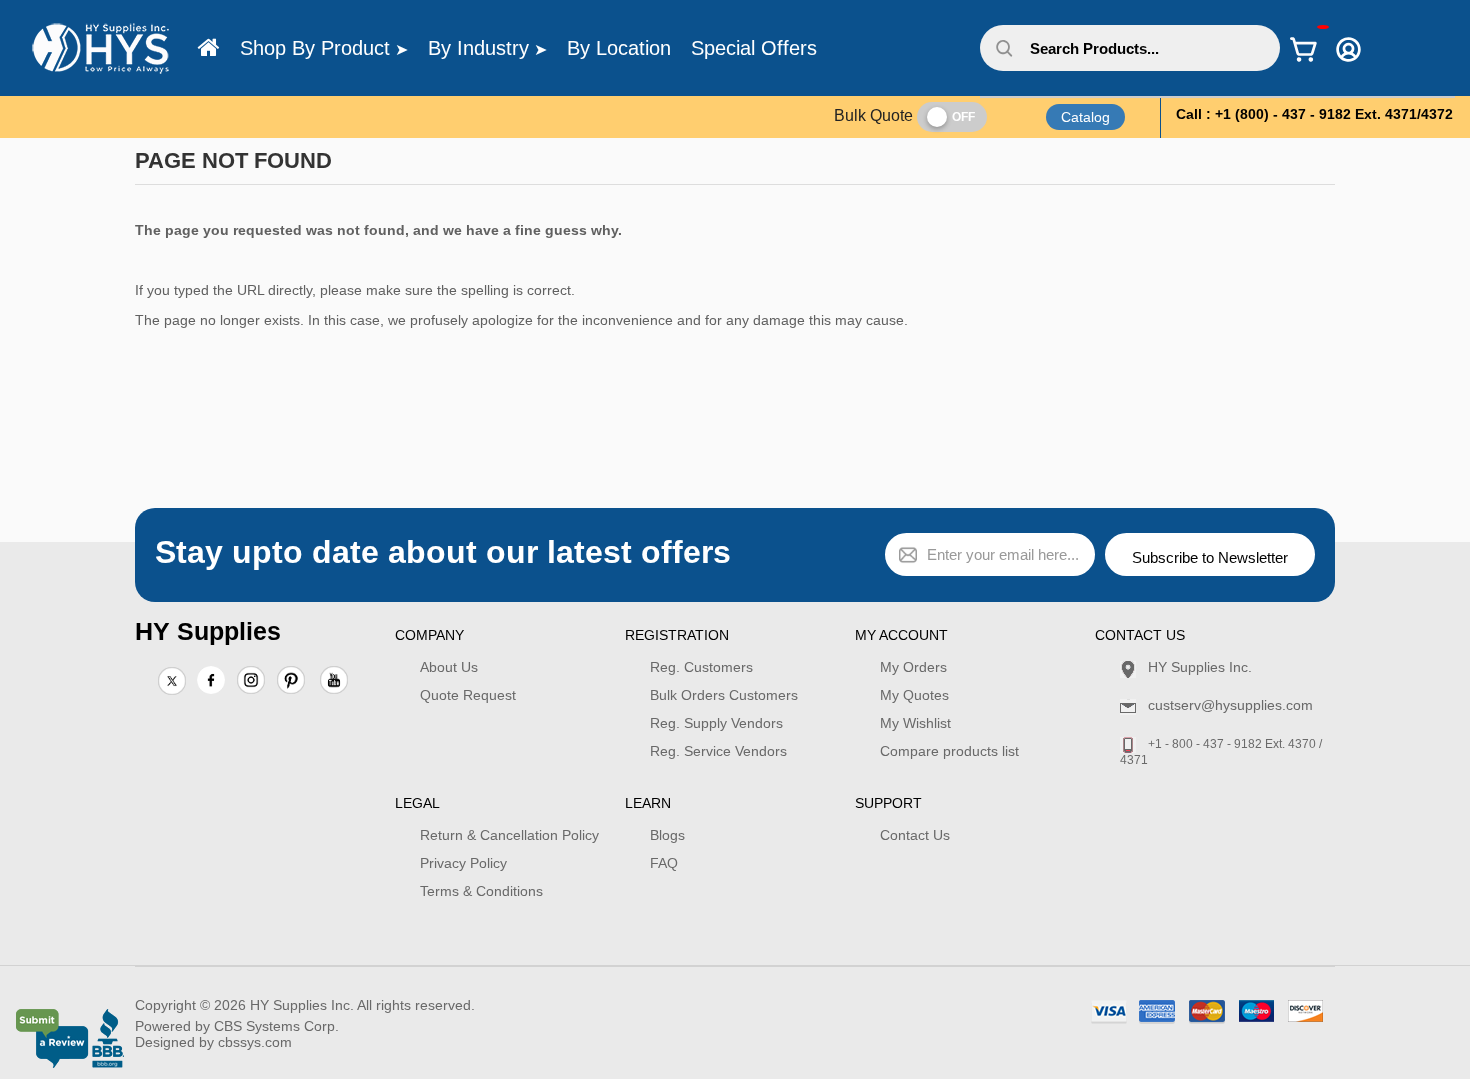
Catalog (1085, 117)
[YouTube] (334, 682)
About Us (449, 667)
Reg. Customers (701, 667)
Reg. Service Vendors (718, 751)
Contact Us (915, 835)
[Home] (209, 48)
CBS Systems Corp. (276, 1026)
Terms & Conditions (481, 891)
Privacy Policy (463, 863)
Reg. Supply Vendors (716, 723)
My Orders (913, 667)
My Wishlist (915, 723)
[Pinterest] (291, 682)
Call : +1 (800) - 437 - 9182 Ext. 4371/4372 (1314, 114)
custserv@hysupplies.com (1230, 705)
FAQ (664, 863)
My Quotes (914, 695)
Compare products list (949, 751)
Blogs (667, 835)
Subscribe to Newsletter (1210, 557)
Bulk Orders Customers (724, 695)
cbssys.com (255, 1042)
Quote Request (468, 695)
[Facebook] (211, 680)
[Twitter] (172, 682)
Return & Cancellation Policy (509, 835)
